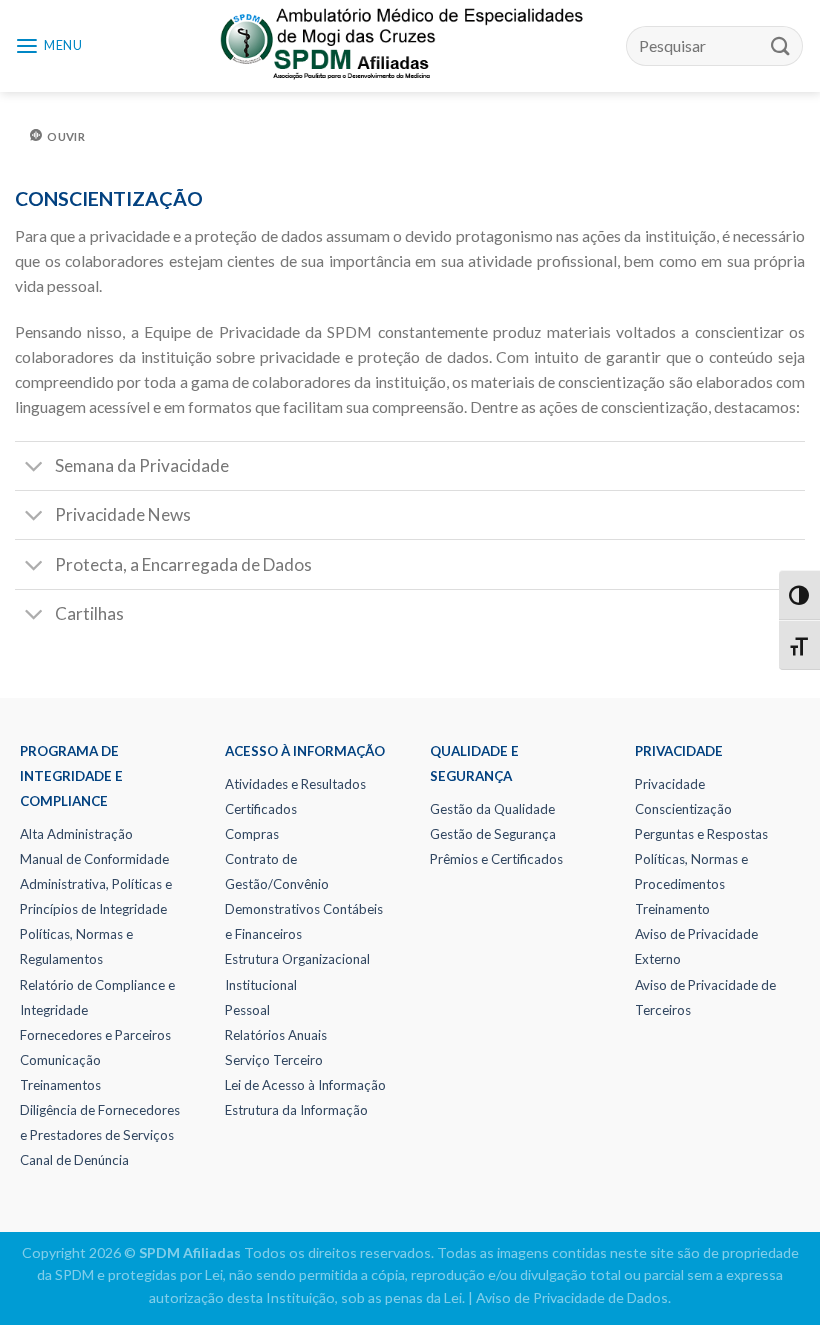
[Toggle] (34, 468)
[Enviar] (781, 45)
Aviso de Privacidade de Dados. (573, 1297)
